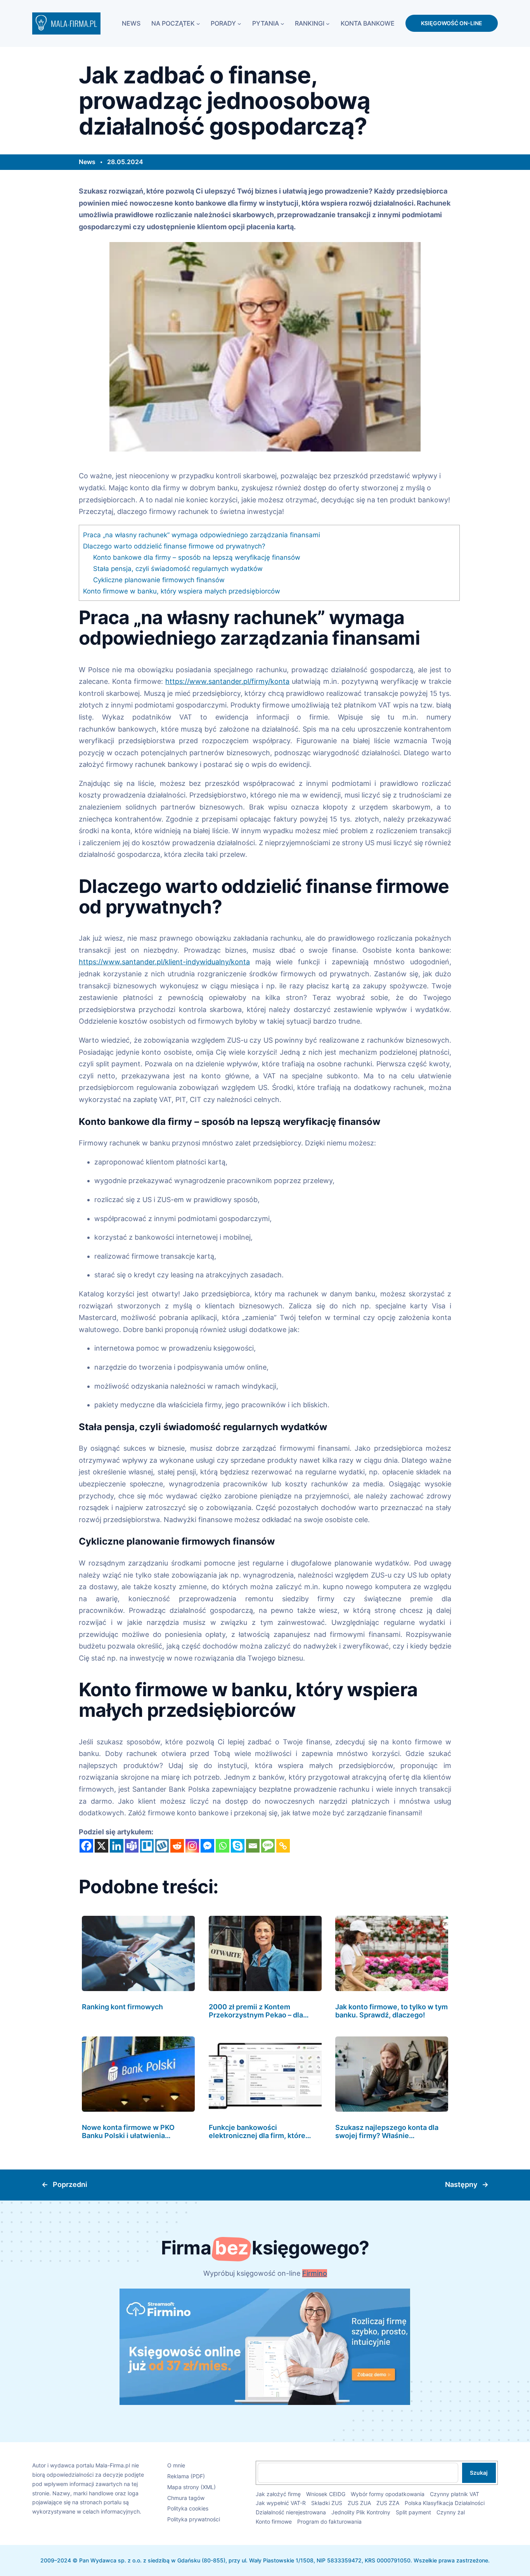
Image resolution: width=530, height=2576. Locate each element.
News (87, 162)
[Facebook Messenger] (207, 1846)
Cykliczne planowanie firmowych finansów (159, 580)
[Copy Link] (283, 1846)
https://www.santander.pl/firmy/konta (227, 681)
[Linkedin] (117, 1846)
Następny (461, 2184)
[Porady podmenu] (239, 23)
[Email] (253, 1846)
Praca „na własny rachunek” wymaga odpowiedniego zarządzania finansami (202, 535)
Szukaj (479, 2473)
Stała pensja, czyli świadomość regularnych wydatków (178, 568)
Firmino (315, 2273)
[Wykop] (162, 1846)
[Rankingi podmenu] (328, 23)
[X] (101, 1846)
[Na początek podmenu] (198, 23)
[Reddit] (177, 1846)
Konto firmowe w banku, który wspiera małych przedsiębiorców (182, 591)
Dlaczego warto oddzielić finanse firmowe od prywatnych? (174, 546)
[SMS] (268, 1846)
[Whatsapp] (223, 1846)
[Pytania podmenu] (282, 23)
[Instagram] (192, 1846)
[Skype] (238, 1846)
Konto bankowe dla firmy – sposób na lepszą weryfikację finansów (197, 557)
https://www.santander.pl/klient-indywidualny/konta (164, 962)
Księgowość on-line (452, 23)
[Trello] (147, 1846)
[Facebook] (86, 1846)
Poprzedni (70, 2184)
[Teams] (132, 1846)
